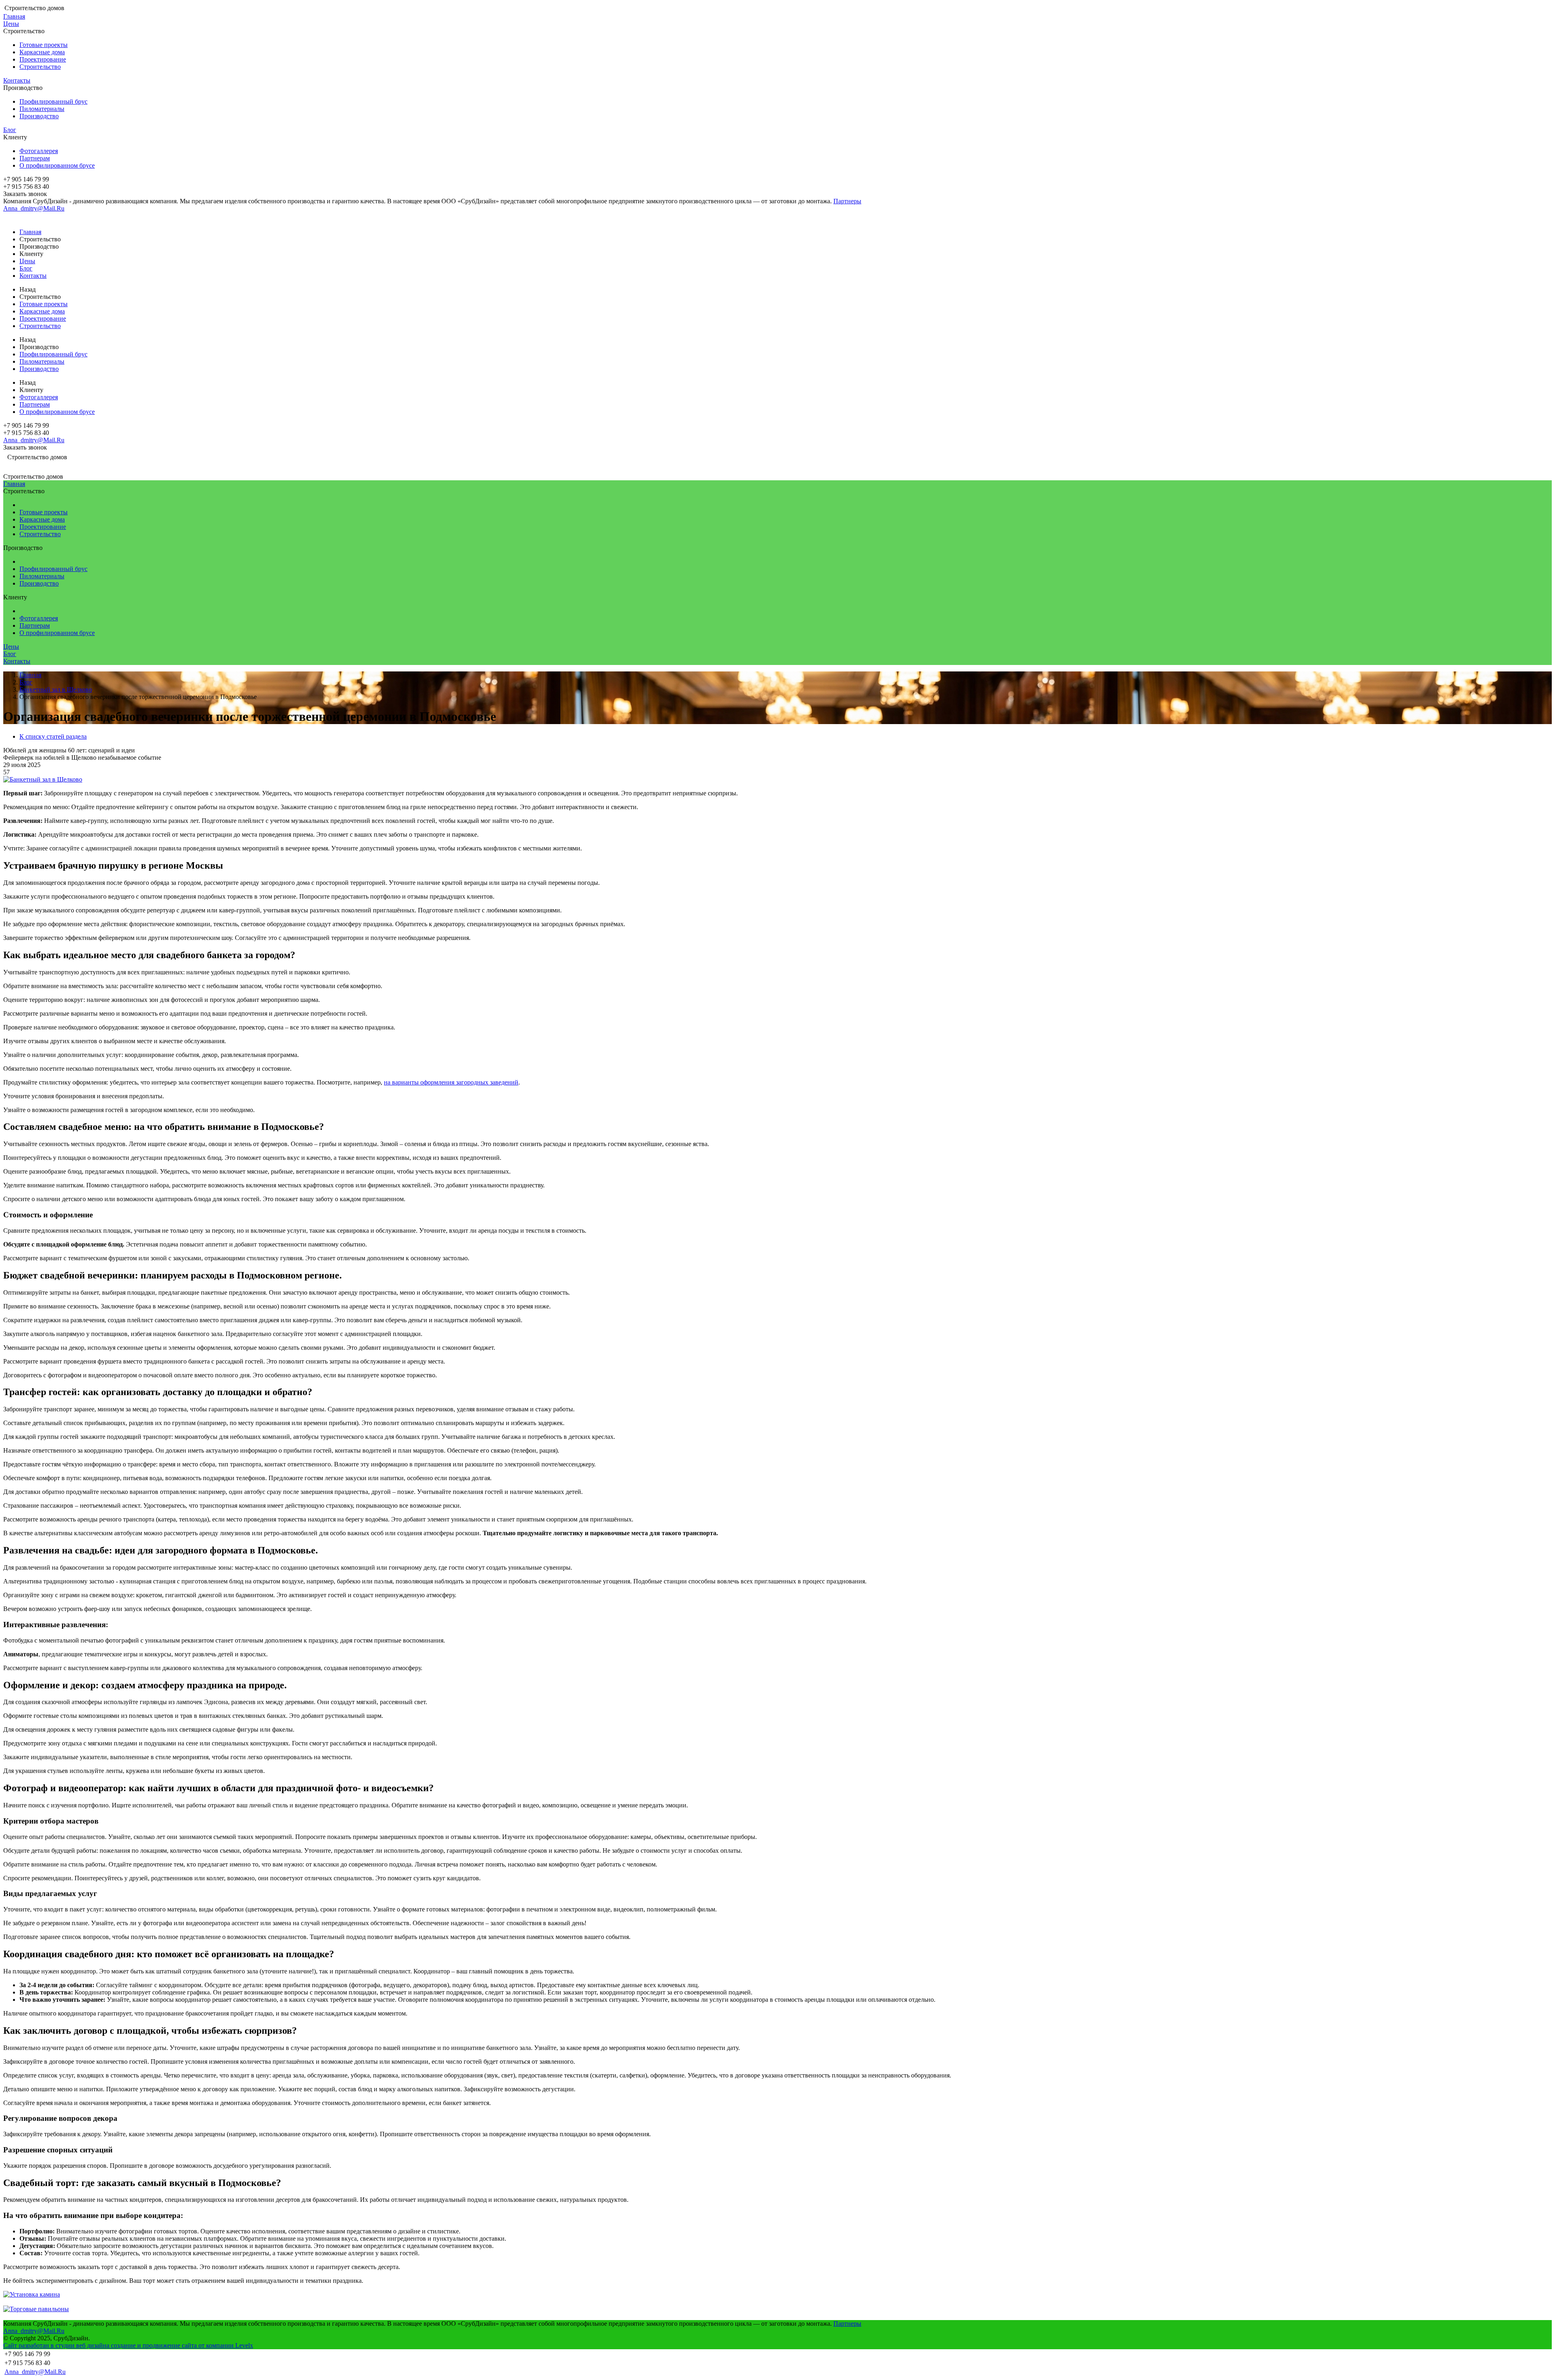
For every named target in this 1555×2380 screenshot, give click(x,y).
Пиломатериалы (42, 109)
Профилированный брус (53, 101)
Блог (10, 130)
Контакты (17, 80)
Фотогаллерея (39, 151)
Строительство (40, 67)
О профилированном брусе (57, 165)
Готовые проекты (44, 45)
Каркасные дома (42, 52)
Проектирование (43, 59)
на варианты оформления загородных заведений (451, 1082)
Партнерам (35, 158)
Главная (14, 16)
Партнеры (847, 201)
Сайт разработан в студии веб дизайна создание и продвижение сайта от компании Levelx (128, 2345)
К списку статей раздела (53, 736)
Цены (11, 24)
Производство (39, 116)
